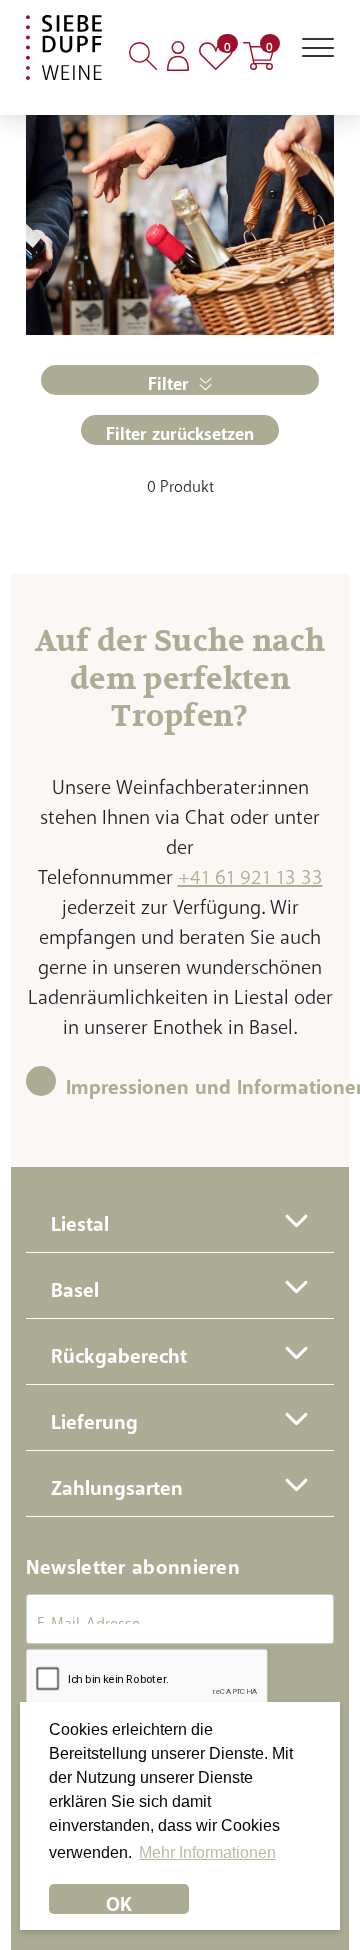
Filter (168, 379)
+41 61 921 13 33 (250, 871)
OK (119, 1898)
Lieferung (94, 1416)
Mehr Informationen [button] (207, 1852)
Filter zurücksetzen (180, 429)
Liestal (80, 1218)
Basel (75, 1284)
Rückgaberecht (119, 1350)
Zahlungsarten (117, 1482)
